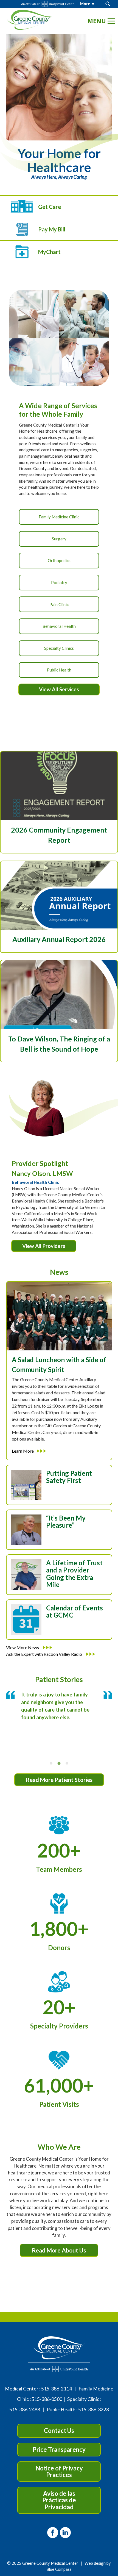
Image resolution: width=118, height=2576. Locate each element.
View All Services (59, 689)
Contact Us (59, 2430)
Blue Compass (59, 2569)
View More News (23, 1647)
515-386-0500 (47, 2399)
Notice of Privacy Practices (59, 2471)
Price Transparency (59, 2449)
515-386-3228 (94, 2410)
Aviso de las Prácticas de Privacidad (59, 2500)
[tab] (51, 1763)
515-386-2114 (57, 2389)
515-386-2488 (25, 2410)
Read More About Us (59, 2250)
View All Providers (44, 1246)
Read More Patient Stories (59, 1780)
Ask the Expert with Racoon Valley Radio (44, 1654)
